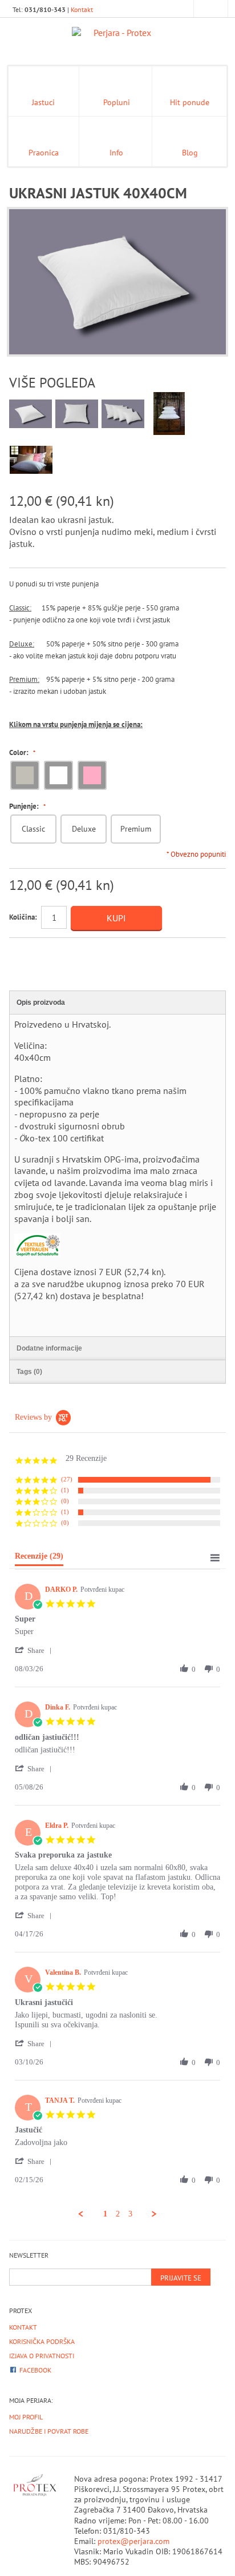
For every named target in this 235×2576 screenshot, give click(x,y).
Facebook (35, 2370)
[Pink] (90, 775)
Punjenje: (25, 806)
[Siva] (23, 775)
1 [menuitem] (105, 2214)
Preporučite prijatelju (21, 951)
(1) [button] (65, 1490)
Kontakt (82, 9)
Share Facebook (43, 951)
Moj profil (26, 2417)
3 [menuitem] (130, 2214)
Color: (20, 753)
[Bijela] (57, 775)
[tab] (39, 1559)
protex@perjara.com (133, 2541)
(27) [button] (67, 1479)
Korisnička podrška (42, 2341)
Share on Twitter (66, 951)
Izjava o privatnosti (42, 2356)
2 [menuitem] (118, 2214)
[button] (35, 1650)
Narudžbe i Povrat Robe (49, 2431)
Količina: (23, 917)
